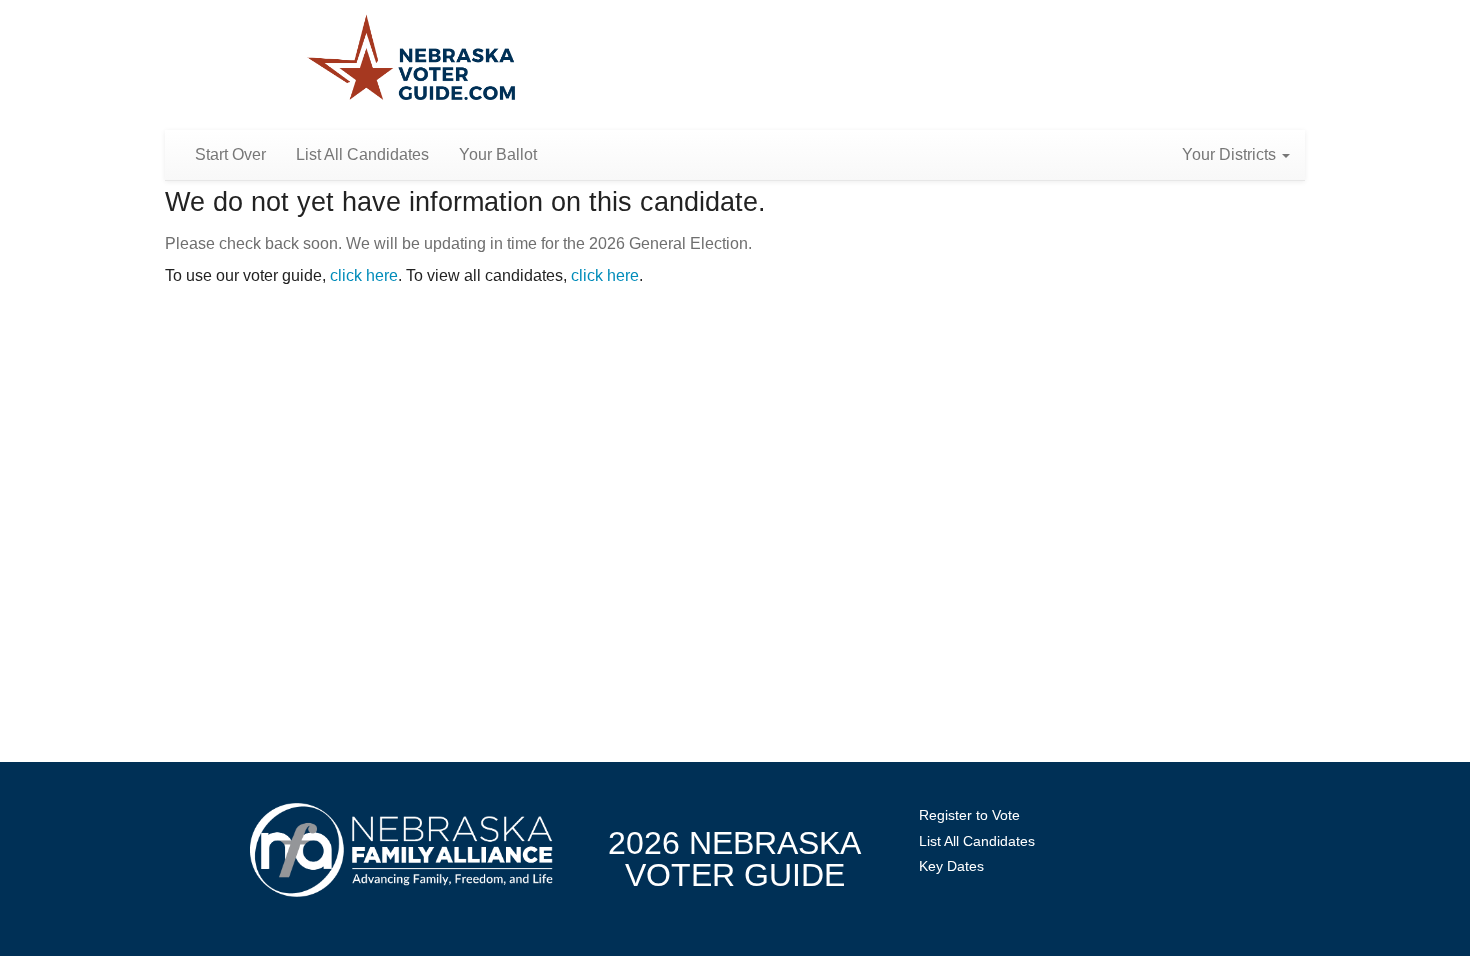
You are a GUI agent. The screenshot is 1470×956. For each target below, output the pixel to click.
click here (364, 275)
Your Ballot (498, 154)
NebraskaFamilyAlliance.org (401, 849)
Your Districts (1231, 154)
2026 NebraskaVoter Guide (734, 859)
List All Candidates (362, 154)
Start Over (230, 154)
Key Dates (951, 866)
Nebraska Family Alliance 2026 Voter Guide (411, 59)
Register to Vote (969, 815)
